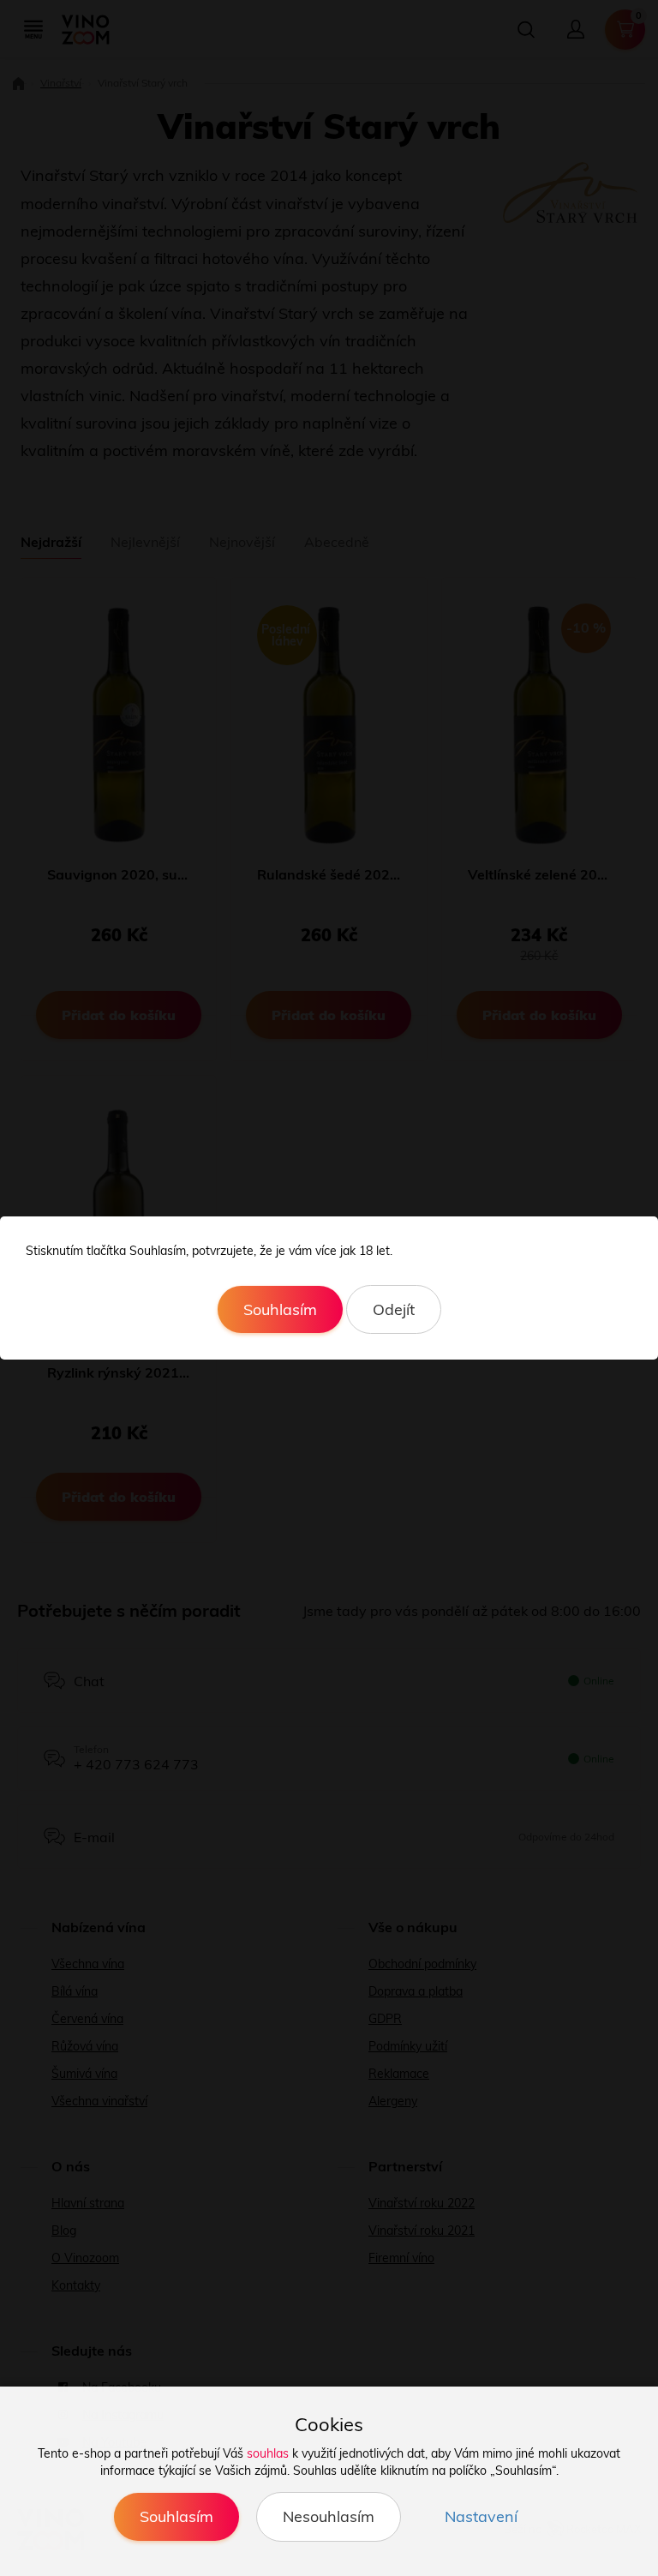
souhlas (268, 2453)
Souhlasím (280, 1309)
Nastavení (481, 2516)
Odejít (394, 1309)
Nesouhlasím (329, 2516)
